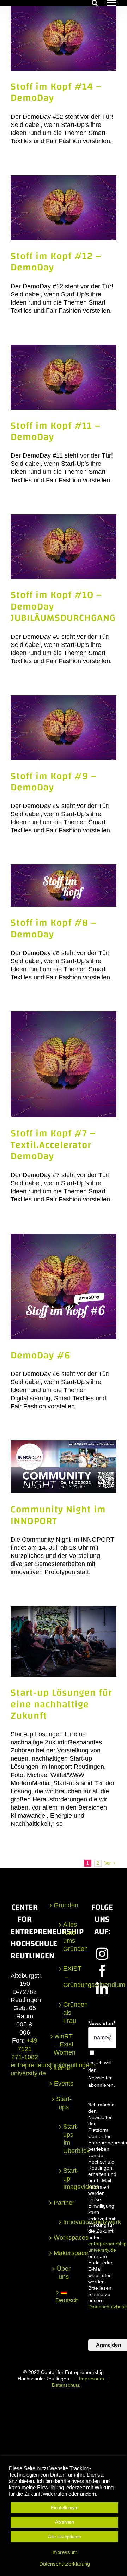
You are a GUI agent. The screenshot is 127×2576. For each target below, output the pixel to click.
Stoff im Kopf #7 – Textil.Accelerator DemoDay (53, 1145)
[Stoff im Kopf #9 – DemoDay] (64, 728)
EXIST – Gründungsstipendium (67, 1977)
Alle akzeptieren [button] (64, 2537)
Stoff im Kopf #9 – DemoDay (54, 782)
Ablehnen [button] (65, 2522)
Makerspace (64, 2253)
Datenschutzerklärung (65, 2564)
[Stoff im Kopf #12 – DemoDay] (64, 208)
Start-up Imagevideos (67, 2179)
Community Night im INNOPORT (58, 1515)
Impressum (92, 2379)
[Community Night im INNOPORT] (64, 1467)
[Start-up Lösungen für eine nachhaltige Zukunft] (64, 1641)
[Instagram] (102, 1954)
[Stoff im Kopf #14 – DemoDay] (64, 38)
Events (64, 2084)
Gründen (64, 1905)
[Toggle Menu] (112, 3)
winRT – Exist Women (64, 2044)
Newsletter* (102, 2023)
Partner (64, 2203)
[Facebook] (102, 1971)
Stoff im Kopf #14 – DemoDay (56, 92)
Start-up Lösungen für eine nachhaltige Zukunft (61, 1704)
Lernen (64, 2068)
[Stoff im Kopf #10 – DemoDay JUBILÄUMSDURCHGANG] (64, 547)
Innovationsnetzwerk (67, 2222)
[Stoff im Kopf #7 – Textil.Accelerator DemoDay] (64, 1064)
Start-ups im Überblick (67, 2139)
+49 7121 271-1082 (25, 2049)
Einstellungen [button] (65, 2508)
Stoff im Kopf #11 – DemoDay (56, 431)
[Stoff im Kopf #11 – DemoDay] (64, 377)
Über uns (64, 2273)
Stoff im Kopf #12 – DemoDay (56, 262)
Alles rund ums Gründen (67, 1937)
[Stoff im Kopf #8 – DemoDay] (64, 886)
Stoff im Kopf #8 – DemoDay (54, 928)
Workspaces (64, 2238)
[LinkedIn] (102, 1988)
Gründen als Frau (67, 2013)
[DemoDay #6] (64, 1286)
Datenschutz (66, 2385)
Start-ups (64, 2103)
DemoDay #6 (41, 1355)
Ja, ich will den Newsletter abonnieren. (102, 2074)
